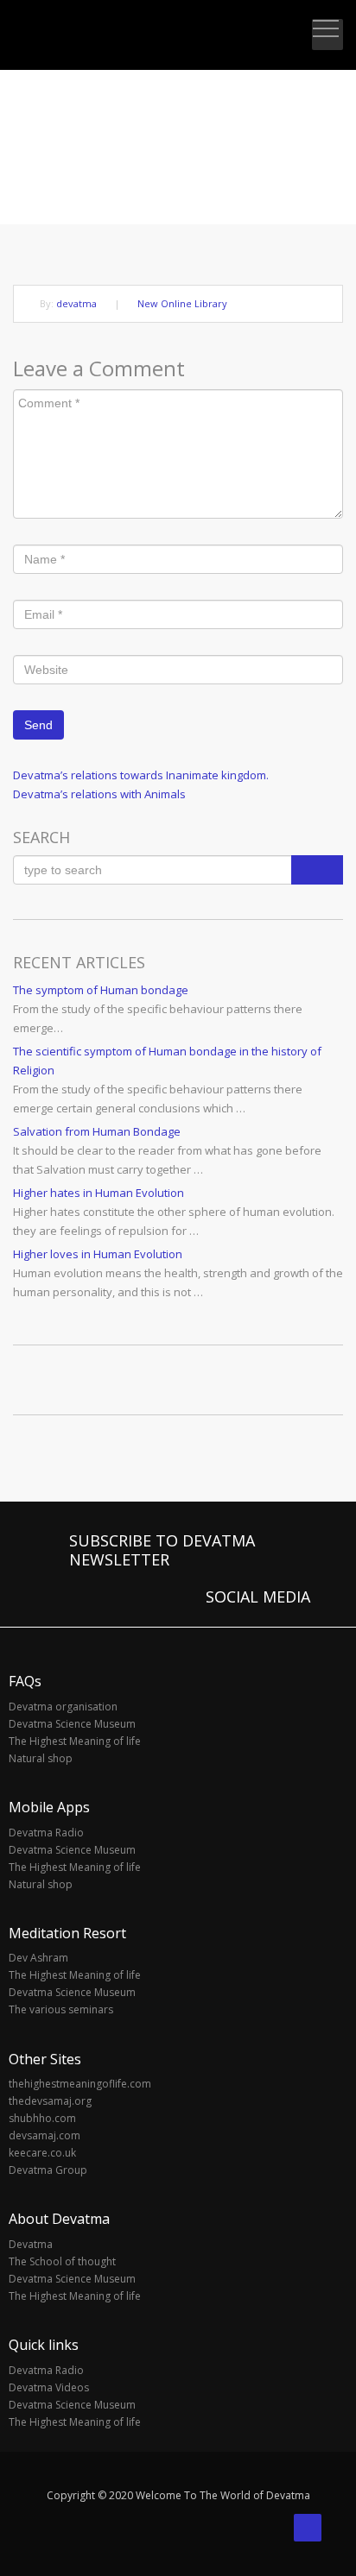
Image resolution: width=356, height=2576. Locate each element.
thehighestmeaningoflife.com (80, 2084)
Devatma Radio (46, 1833)
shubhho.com (42, 2118)
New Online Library (182, 303)
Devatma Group (48, 2170)
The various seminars (61, 2009)
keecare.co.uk (42, 2153)
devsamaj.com (44, 2135)
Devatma (31, 2244)
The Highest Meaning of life (75, 1741)
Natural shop (41, 1758)
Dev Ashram (38, 1958)
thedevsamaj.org (50, 2101)
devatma (76, 303)
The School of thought (62, 2261)
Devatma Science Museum (72, 1724)
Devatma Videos (49, 2387)
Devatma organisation (63, 1707)
